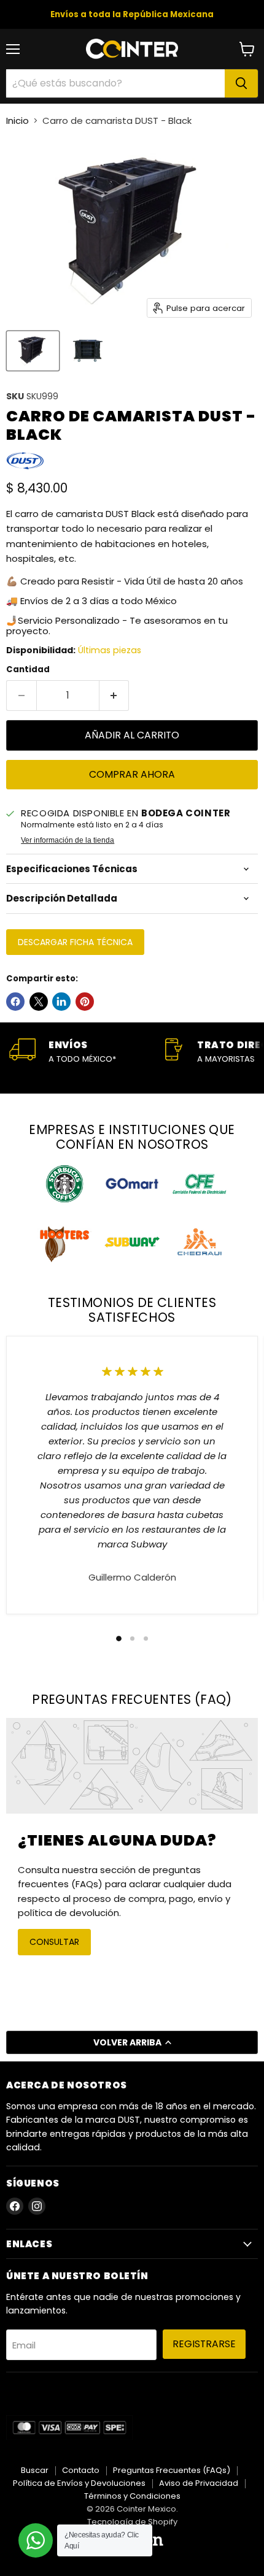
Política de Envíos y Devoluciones (79, 2483)
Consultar (54, 1942)
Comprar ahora (132, 774)
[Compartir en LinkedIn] (61, 1002)
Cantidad (28, 669)
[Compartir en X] (39, 1002)
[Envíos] (86, 1052)
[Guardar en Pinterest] (85, 1002)
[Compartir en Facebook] (15, 1002)
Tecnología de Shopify (132, 2522)
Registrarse (204, 2344)
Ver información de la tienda (68, 840)
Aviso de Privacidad (199, 2483)
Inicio (17, 121)
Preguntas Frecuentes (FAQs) (172, 2470)
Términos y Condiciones (132, 2496)
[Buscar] (241, 83)
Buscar (35, 2470)
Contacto (81, 2470)
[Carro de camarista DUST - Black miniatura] (33, 351)
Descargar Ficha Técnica (75, 942)
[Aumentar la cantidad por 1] (115, 696)
